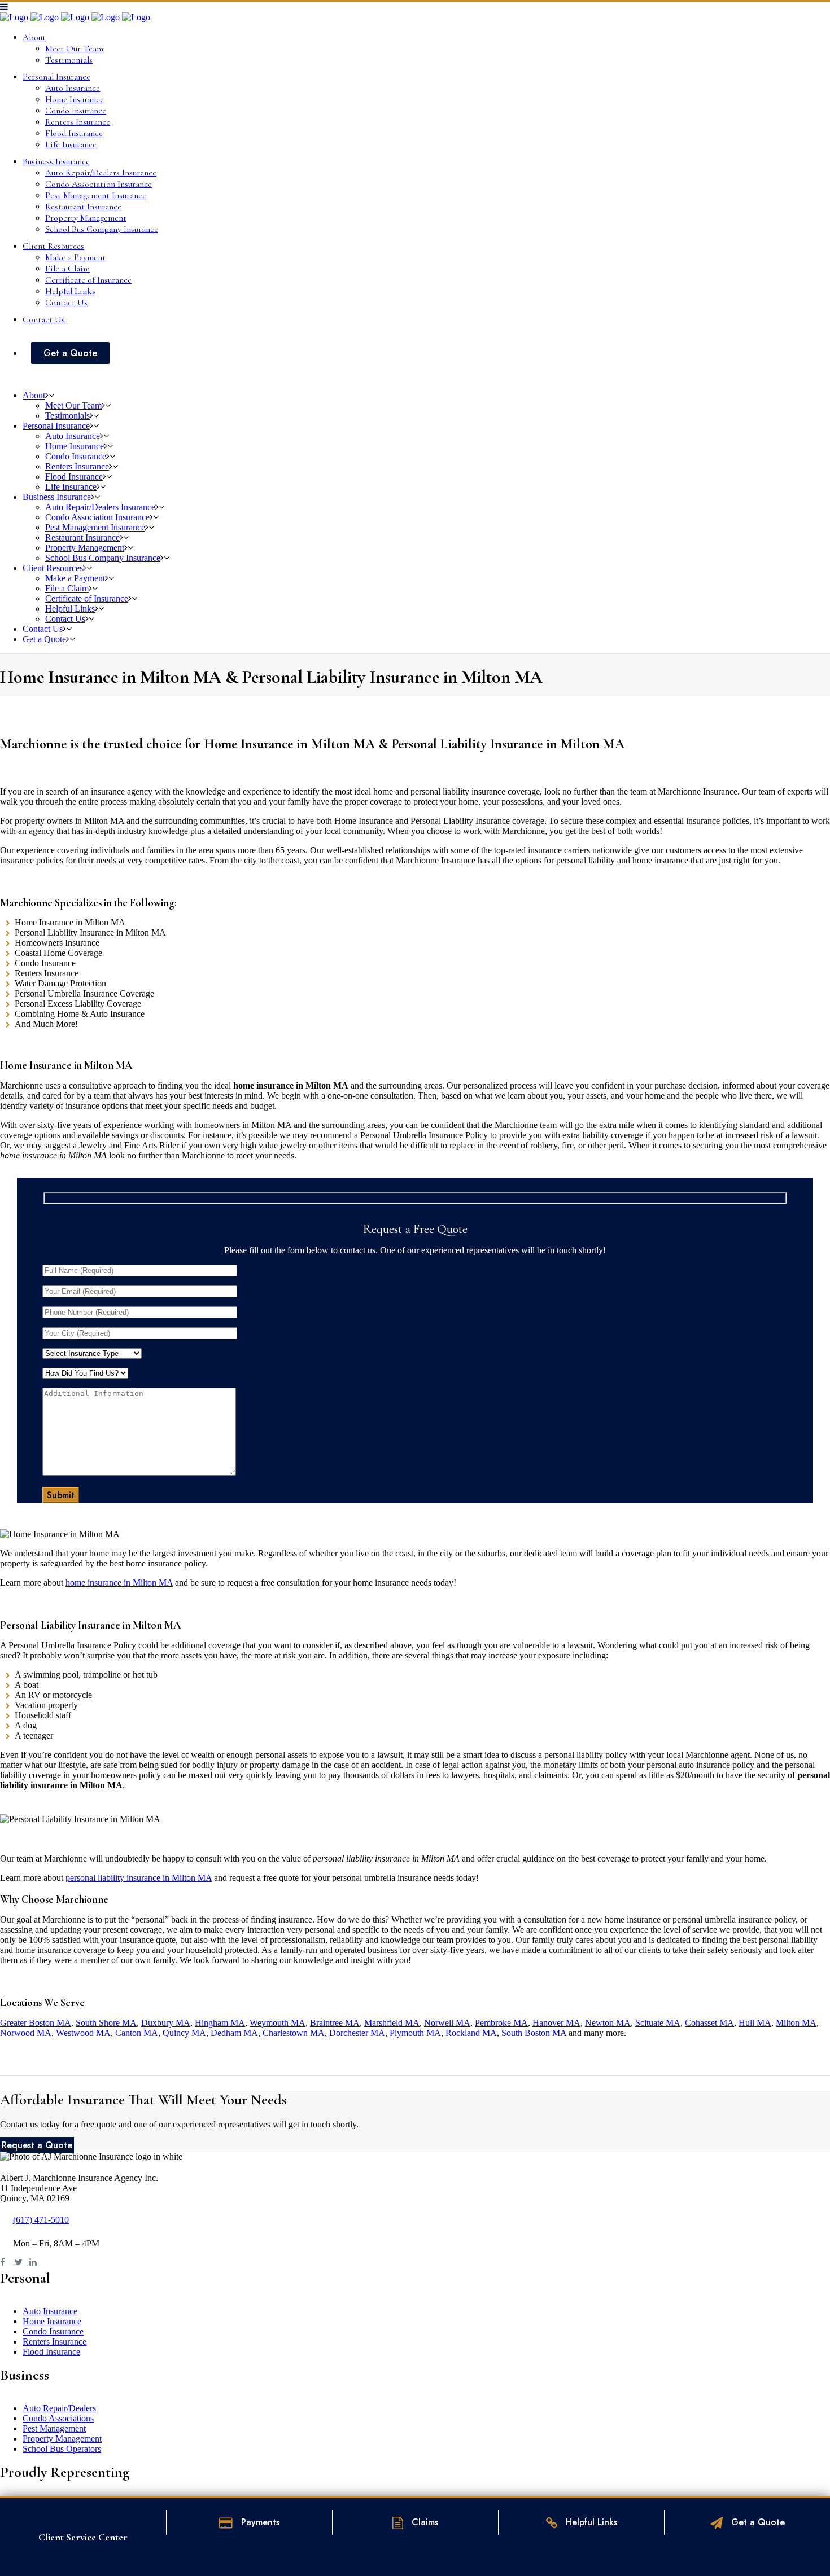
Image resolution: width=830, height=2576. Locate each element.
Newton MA (608, 2023)
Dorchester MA (357, 2033)
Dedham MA (234, 2033)
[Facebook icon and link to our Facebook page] (7, 2262)
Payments (259, 2522)
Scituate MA (658, 2023)
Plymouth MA (415, 2033)
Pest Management (54, 2428)
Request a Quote (37, 2145)
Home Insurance (52, 2321)
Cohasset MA (709, 2023)
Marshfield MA (392, 2023)
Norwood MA (26, 2033)
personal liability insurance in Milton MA (139, 1878)
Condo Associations (58, 2418)
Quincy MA (184, 2033)
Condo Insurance (53, 2331)
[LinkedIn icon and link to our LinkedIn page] (36, 2262)
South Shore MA (106, 2023)
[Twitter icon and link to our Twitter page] (22, 2262)
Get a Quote (757, 2522)
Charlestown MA (294, 2033)
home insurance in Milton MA (119, 1583)
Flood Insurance (51, 2352)
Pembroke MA (501, 2023)
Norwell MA (447, 2023)
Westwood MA (83, 2033)
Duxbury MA (166, 2023)
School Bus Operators (62, 2449)
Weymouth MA (278, 2023)
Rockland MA (471, 2033)
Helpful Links (590, 2522)
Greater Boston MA (36, 2023)
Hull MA (755, 2023)
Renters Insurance (54, 2342)
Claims (423, 2522)
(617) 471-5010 (41, 2220)
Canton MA (137, 2033)
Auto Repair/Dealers (59, 2408)
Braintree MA (335, 2023)
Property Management (62, 2439)
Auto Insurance (50, 2311)
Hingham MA (220, 2023)
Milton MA (796, 2023)
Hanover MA (556, 2023)
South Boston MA (534, 2033)
